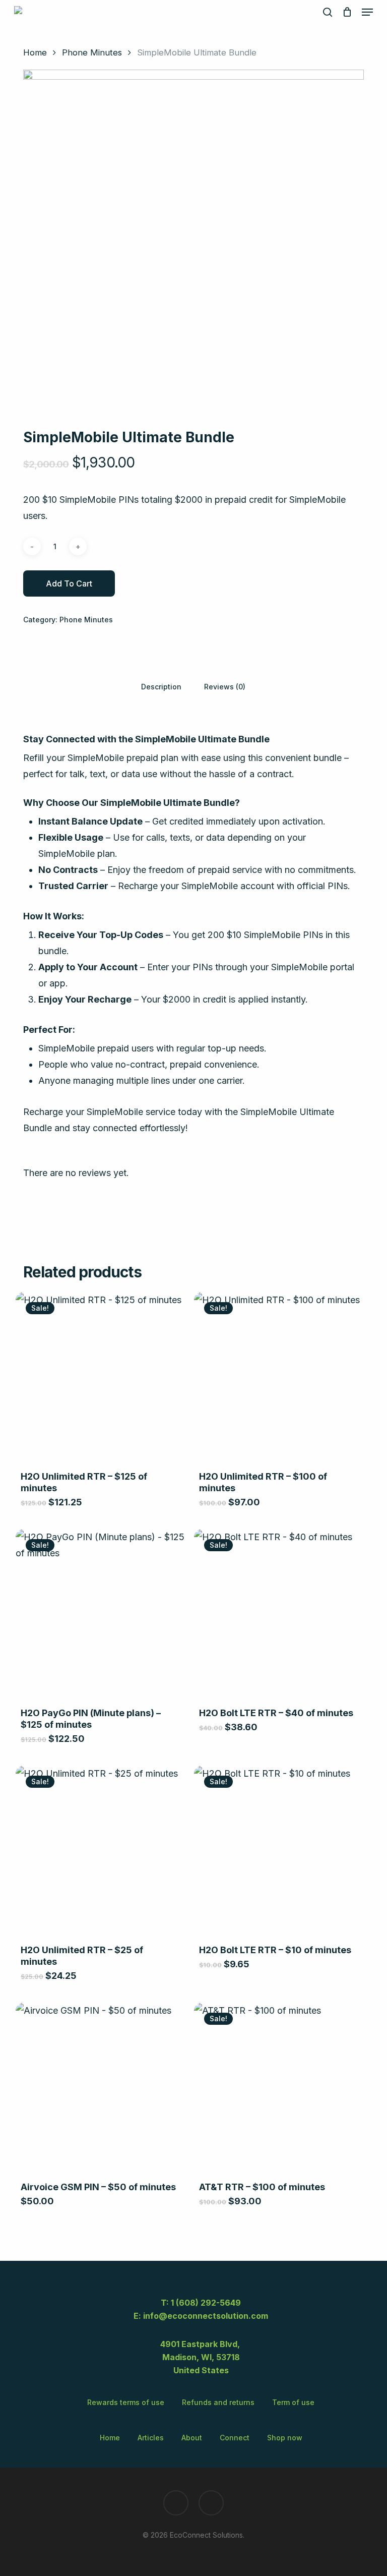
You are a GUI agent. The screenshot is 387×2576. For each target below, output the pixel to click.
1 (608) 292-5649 (206, 2303)
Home (35, 52)
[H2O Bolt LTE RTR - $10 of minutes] (279, 1851)
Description (161, 687)
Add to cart (69, 583)
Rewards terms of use (126, 2402)
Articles (151, 2438)
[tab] (161, 686)
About (192, 2438)
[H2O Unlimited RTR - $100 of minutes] (279, 1378)
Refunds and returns (218, 2402)
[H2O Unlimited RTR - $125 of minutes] (101, 1378)
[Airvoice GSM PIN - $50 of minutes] (101, 2088)
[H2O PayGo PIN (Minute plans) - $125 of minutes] (101, 1615)
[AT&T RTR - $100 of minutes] (279, 2088)
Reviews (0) (225, 687)
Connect (235, 2438)
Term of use (293, 2402)
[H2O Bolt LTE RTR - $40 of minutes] (279, 1615)
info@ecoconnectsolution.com (206, 2316)
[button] (367, 12)
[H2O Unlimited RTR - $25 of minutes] (101, 1851)
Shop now (285, 2438)
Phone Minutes (92, 52)
